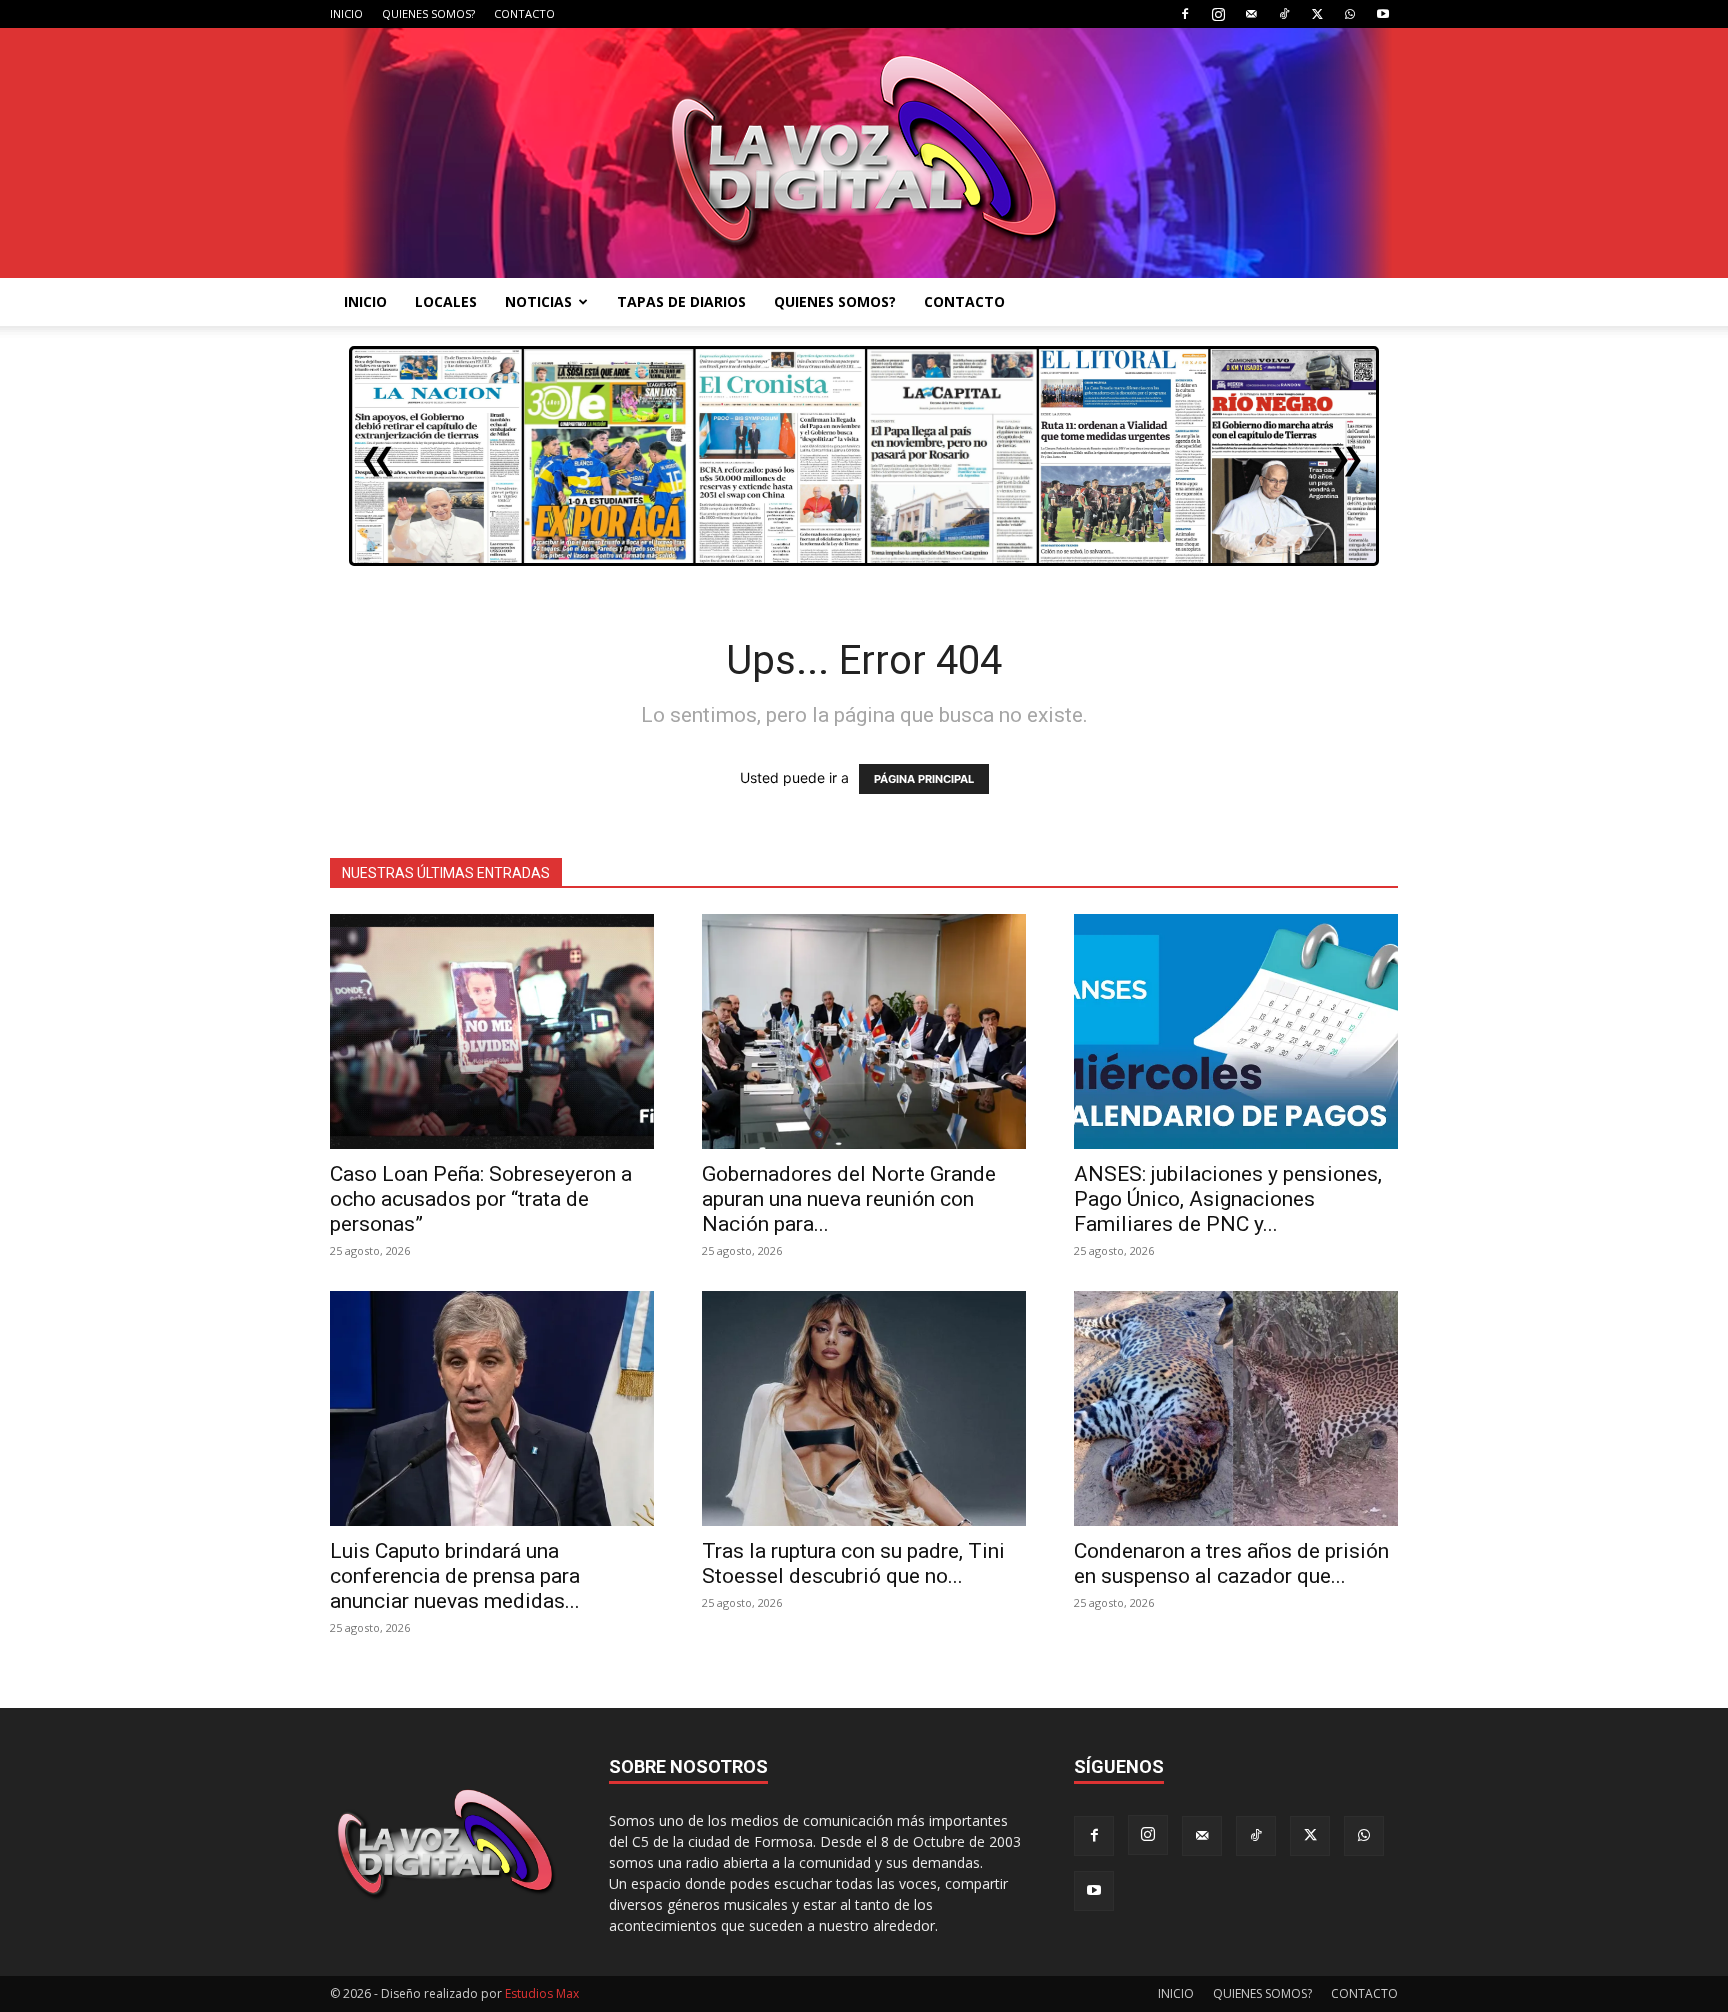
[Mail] (1251, 14)
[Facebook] (1185, 14)
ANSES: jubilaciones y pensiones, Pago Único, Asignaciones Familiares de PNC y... (1228, 1199)
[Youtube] (1383, 14)
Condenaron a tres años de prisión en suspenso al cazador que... (1231, 1563)
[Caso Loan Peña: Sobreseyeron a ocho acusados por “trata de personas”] (492, 1031)
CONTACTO (524, 13)
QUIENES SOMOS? (428, 13)
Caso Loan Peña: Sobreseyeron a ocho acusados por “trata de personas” (481, 1199)
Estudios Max (542, 1993)
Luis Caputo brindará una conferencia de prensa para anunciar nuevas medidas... (455, 1576)
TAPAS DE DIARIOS (681, 301)
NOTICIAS (538, 301)
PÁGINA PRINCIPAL (924, 779)
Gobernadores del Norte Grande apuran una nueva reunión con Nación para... (849, 1199)
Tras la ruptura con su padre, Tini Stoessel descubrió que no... (853, 1563)
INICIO (346, 13)
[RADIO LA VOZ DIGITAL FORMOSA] (864, 153)
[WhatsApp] (1350, 14)
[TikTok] (1284, 14)
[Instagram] (1218, 14)
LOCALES (446, 301)
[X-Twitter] (1317, 14)
